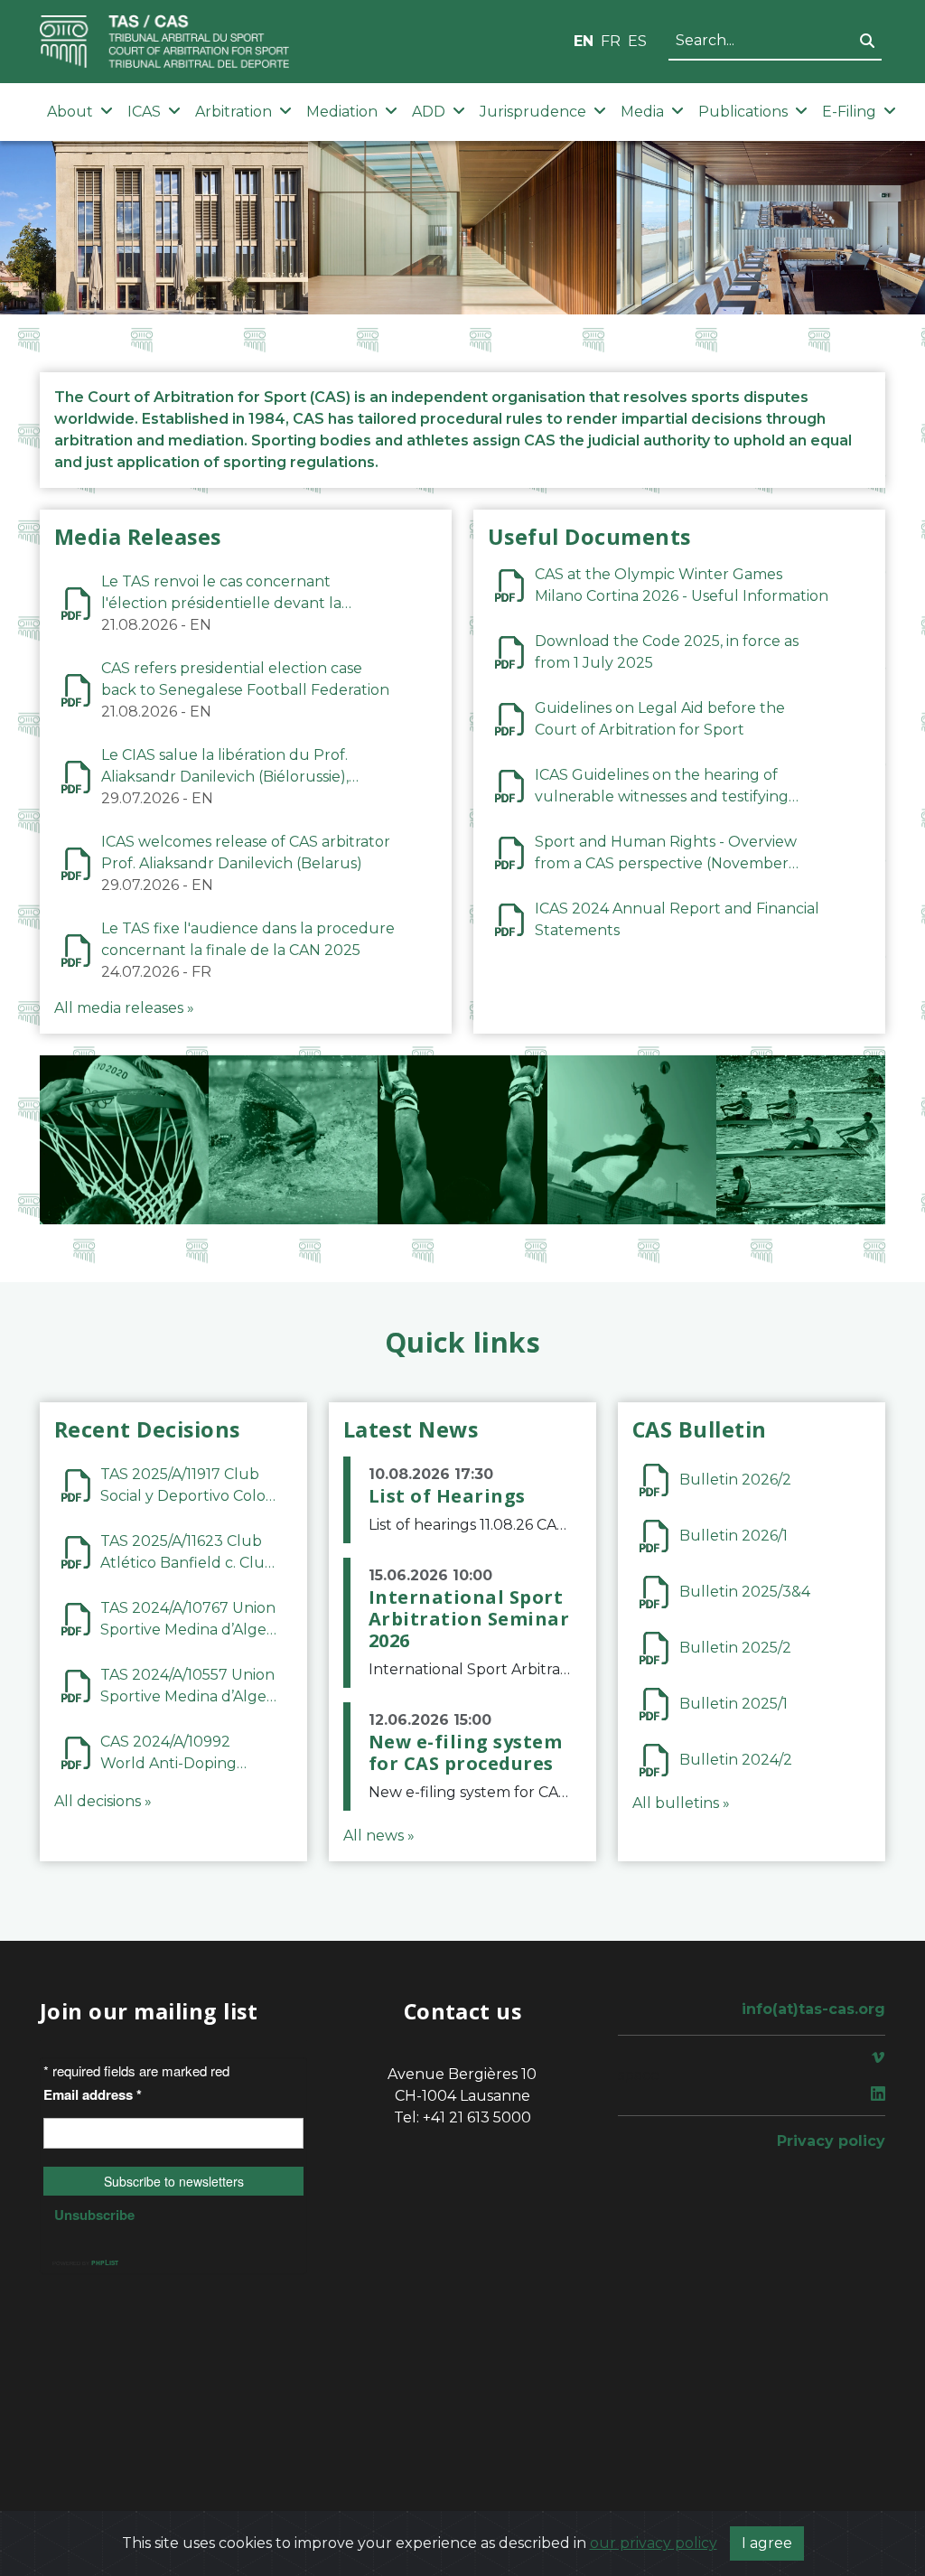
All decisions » (103, 1801)
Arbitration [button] (234, 112)
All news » (379, 1836)
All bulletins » (681, 1803)
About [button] (70, 112)
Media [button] (642, 112)
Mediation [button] (342, 112)
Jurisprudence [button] (533, 112)
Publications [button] (743, 112)
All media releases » (124, 1008)
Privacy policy (831, 2141)
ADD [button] (429, 112)
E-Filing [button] (849, 112)
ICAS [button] (144, 112)
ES (637, 41)
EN (584, 41)
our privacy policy (654, 2543)
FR (611, 41)
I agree (767, 2543)
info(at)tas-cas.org (813, 2009)
